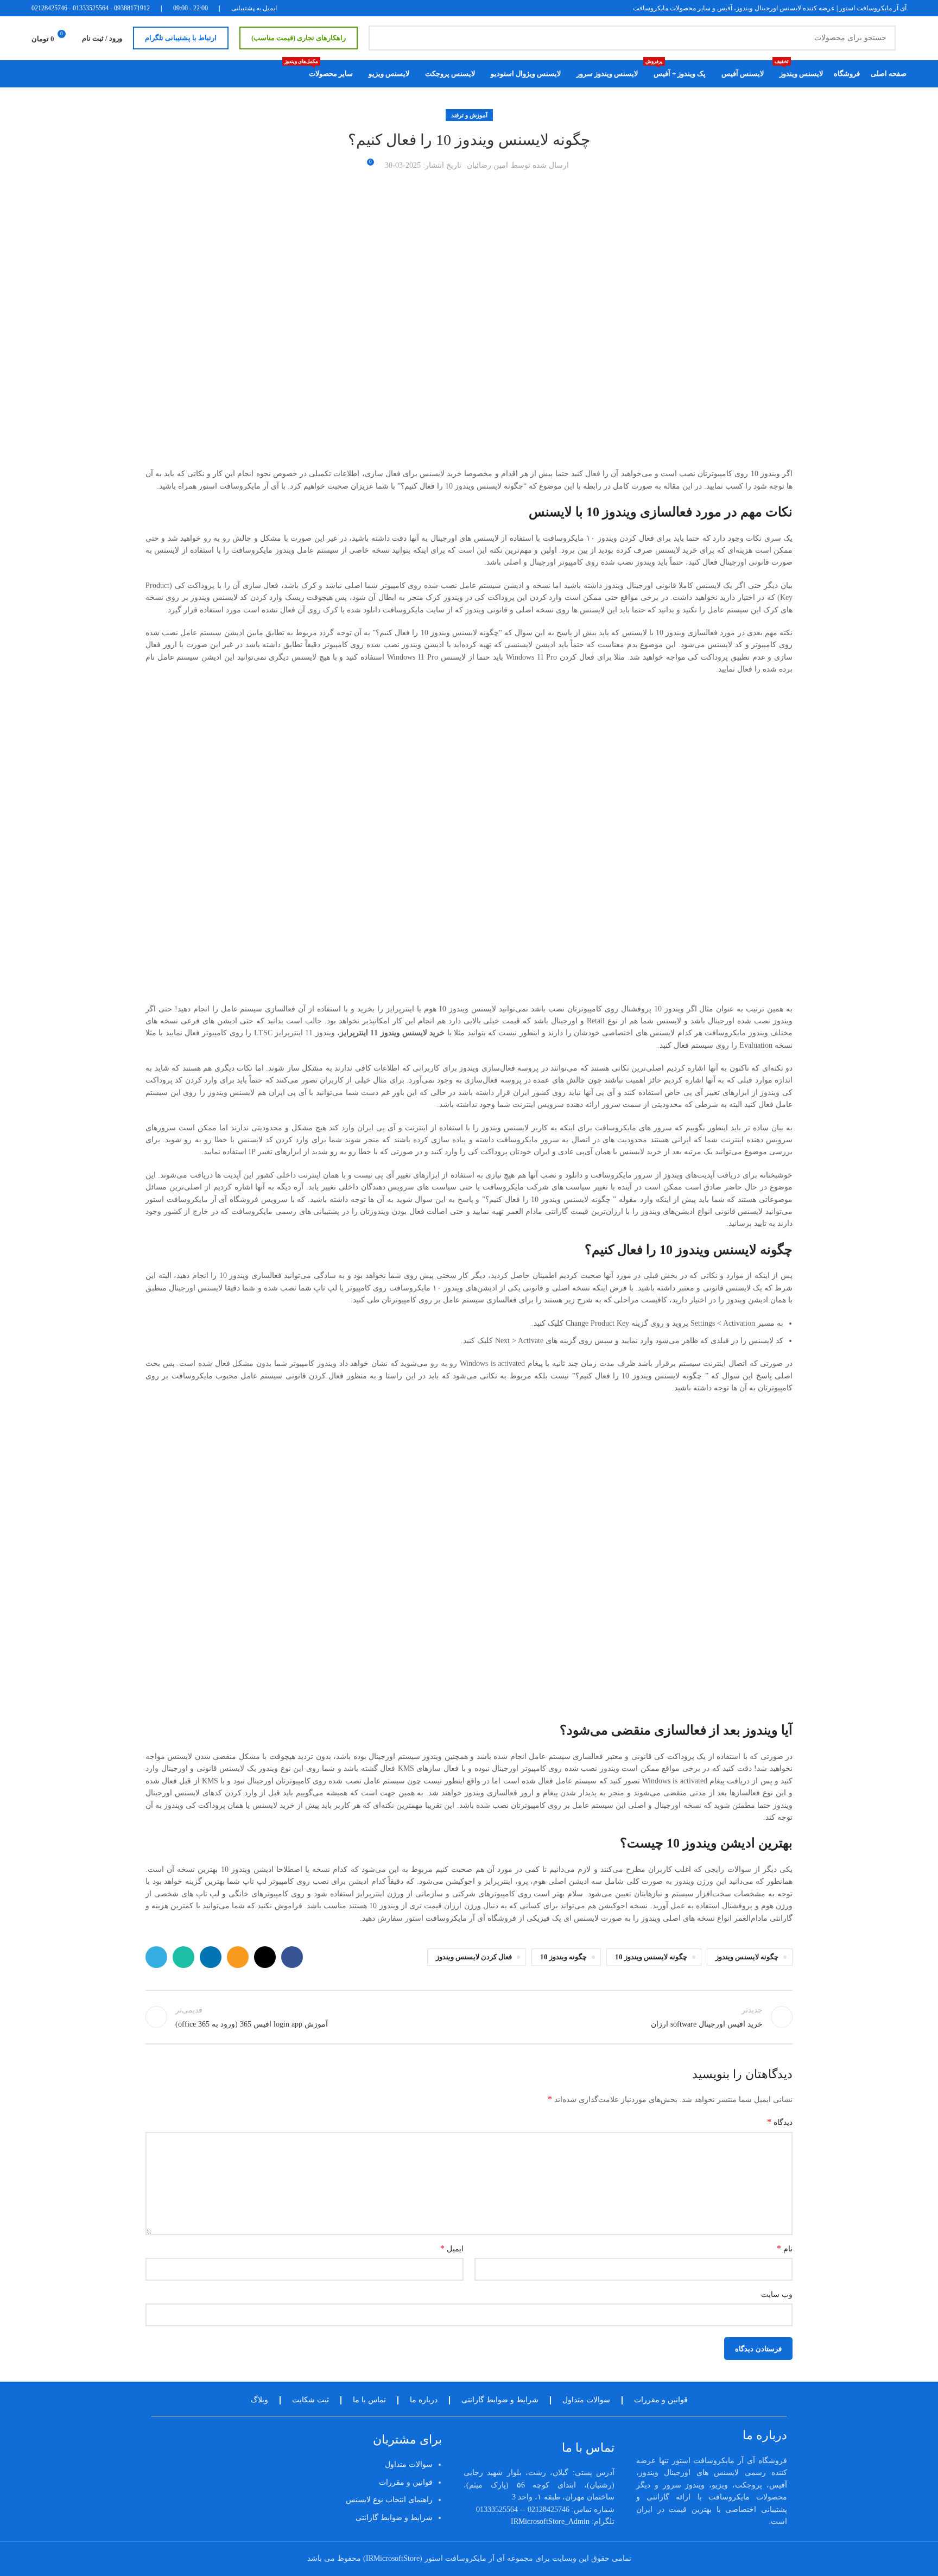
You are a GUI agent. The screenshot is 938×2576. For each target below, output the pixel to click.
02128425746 (49, 8)
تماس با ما (369, 2400)
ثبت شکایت (310, 2400)
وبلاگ (259, 2400)
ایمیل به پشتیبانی (254, 8)
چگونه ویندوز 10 (563, 1957)
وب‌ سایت (777, 2295)
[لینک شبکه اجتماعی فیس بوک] (292, 1957)
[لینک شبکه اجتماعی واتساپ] (183, 1957)
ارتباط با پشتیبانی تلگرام (181, 38)
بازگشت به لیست (469, 2017)
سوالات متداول (586, 2400)
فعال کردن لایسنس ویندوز (474, 1957)
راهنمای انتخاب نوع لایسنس (389, 2500)
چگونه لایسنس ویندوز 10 (651, 1957)
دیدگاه (780, 2122)
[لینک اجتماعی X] (265, 1957)
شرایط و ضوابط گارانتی (500, 2400)
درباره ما (424, 2400)
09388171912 (132, 8)
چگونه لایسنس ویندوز (747, 1957)
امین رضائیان (487, 165)
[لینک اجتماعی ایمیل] (238, 1957)
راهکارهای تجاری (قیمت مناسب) (299, 38)
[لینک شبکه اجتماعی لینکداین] (211, 1957)
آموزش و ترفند (469, 115)
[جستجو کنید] (381, 38)
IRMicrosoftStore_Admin (550, 2521)
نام (785, 2248)
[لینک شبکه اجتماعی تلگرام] (156, 1957)
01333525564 (91, 8)
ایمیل (452, 2248)
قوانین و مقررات (661, 2400)
